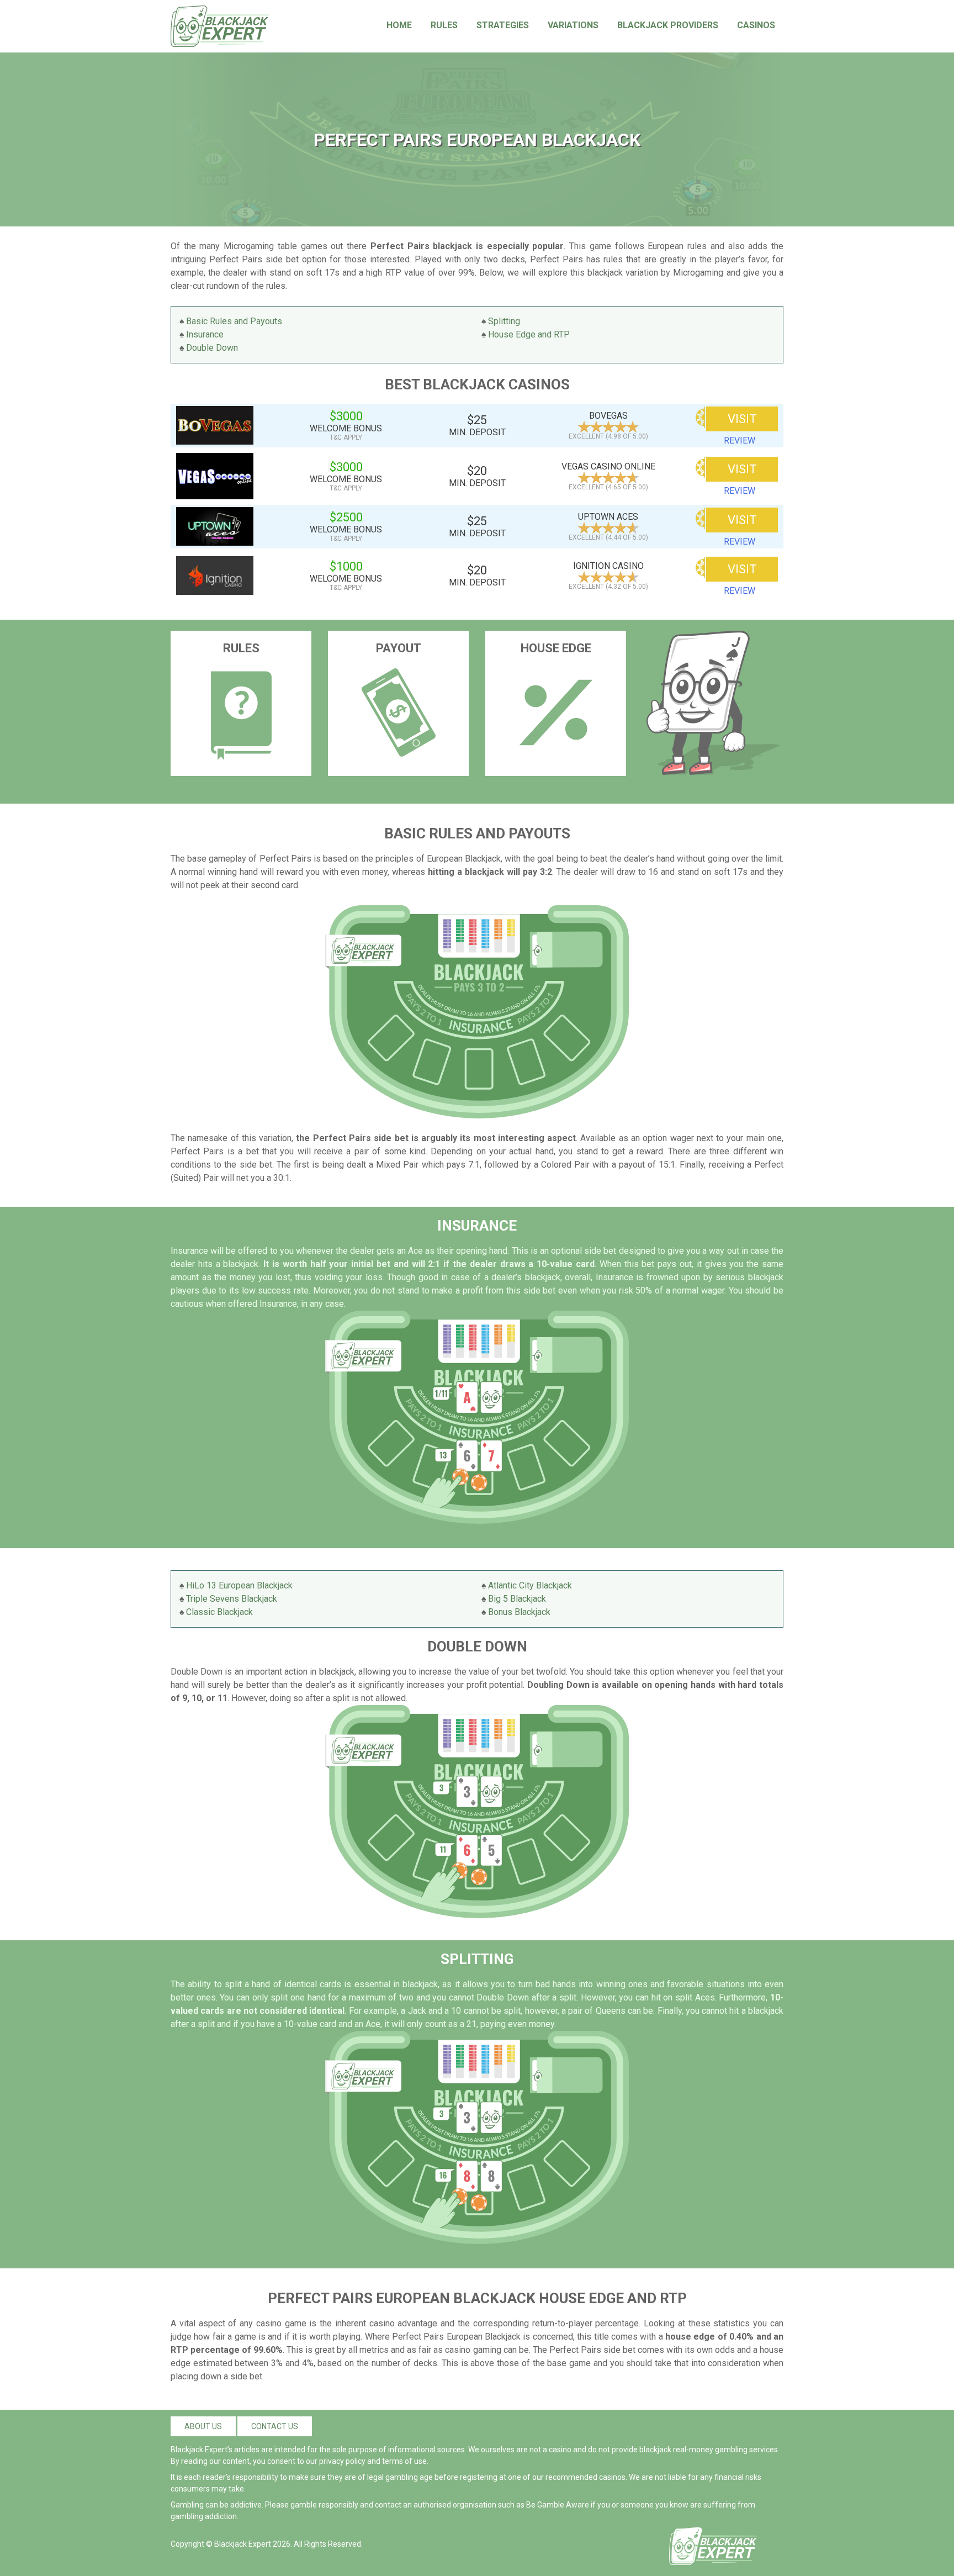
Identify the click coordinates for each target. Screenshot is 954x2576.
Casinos (756, 25)
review (740, 440)
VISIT (742, 419)
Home (399, 25)
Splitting (504, 321)
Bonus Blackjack (519, 1612)
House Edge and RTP (529, 334)
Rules (444, 25)
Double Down (212, 348)
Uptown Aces (608, 517)
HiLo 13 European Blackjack (239, 1585)
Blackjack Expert (243, 2544)
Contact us (275, 2426)
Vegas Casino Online (608, 466)
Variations (573, 25)
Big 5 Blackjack (517, 1599)
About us (203, 2426)
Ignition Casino (608, 566)
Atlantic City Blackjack (530, 1585)
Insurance (205, 334)
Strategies (503, 25)
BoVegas (608, 416)
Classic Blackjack (219, 1612)
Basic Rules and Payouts (234, 321)
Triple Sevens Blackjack (232, 1599)
